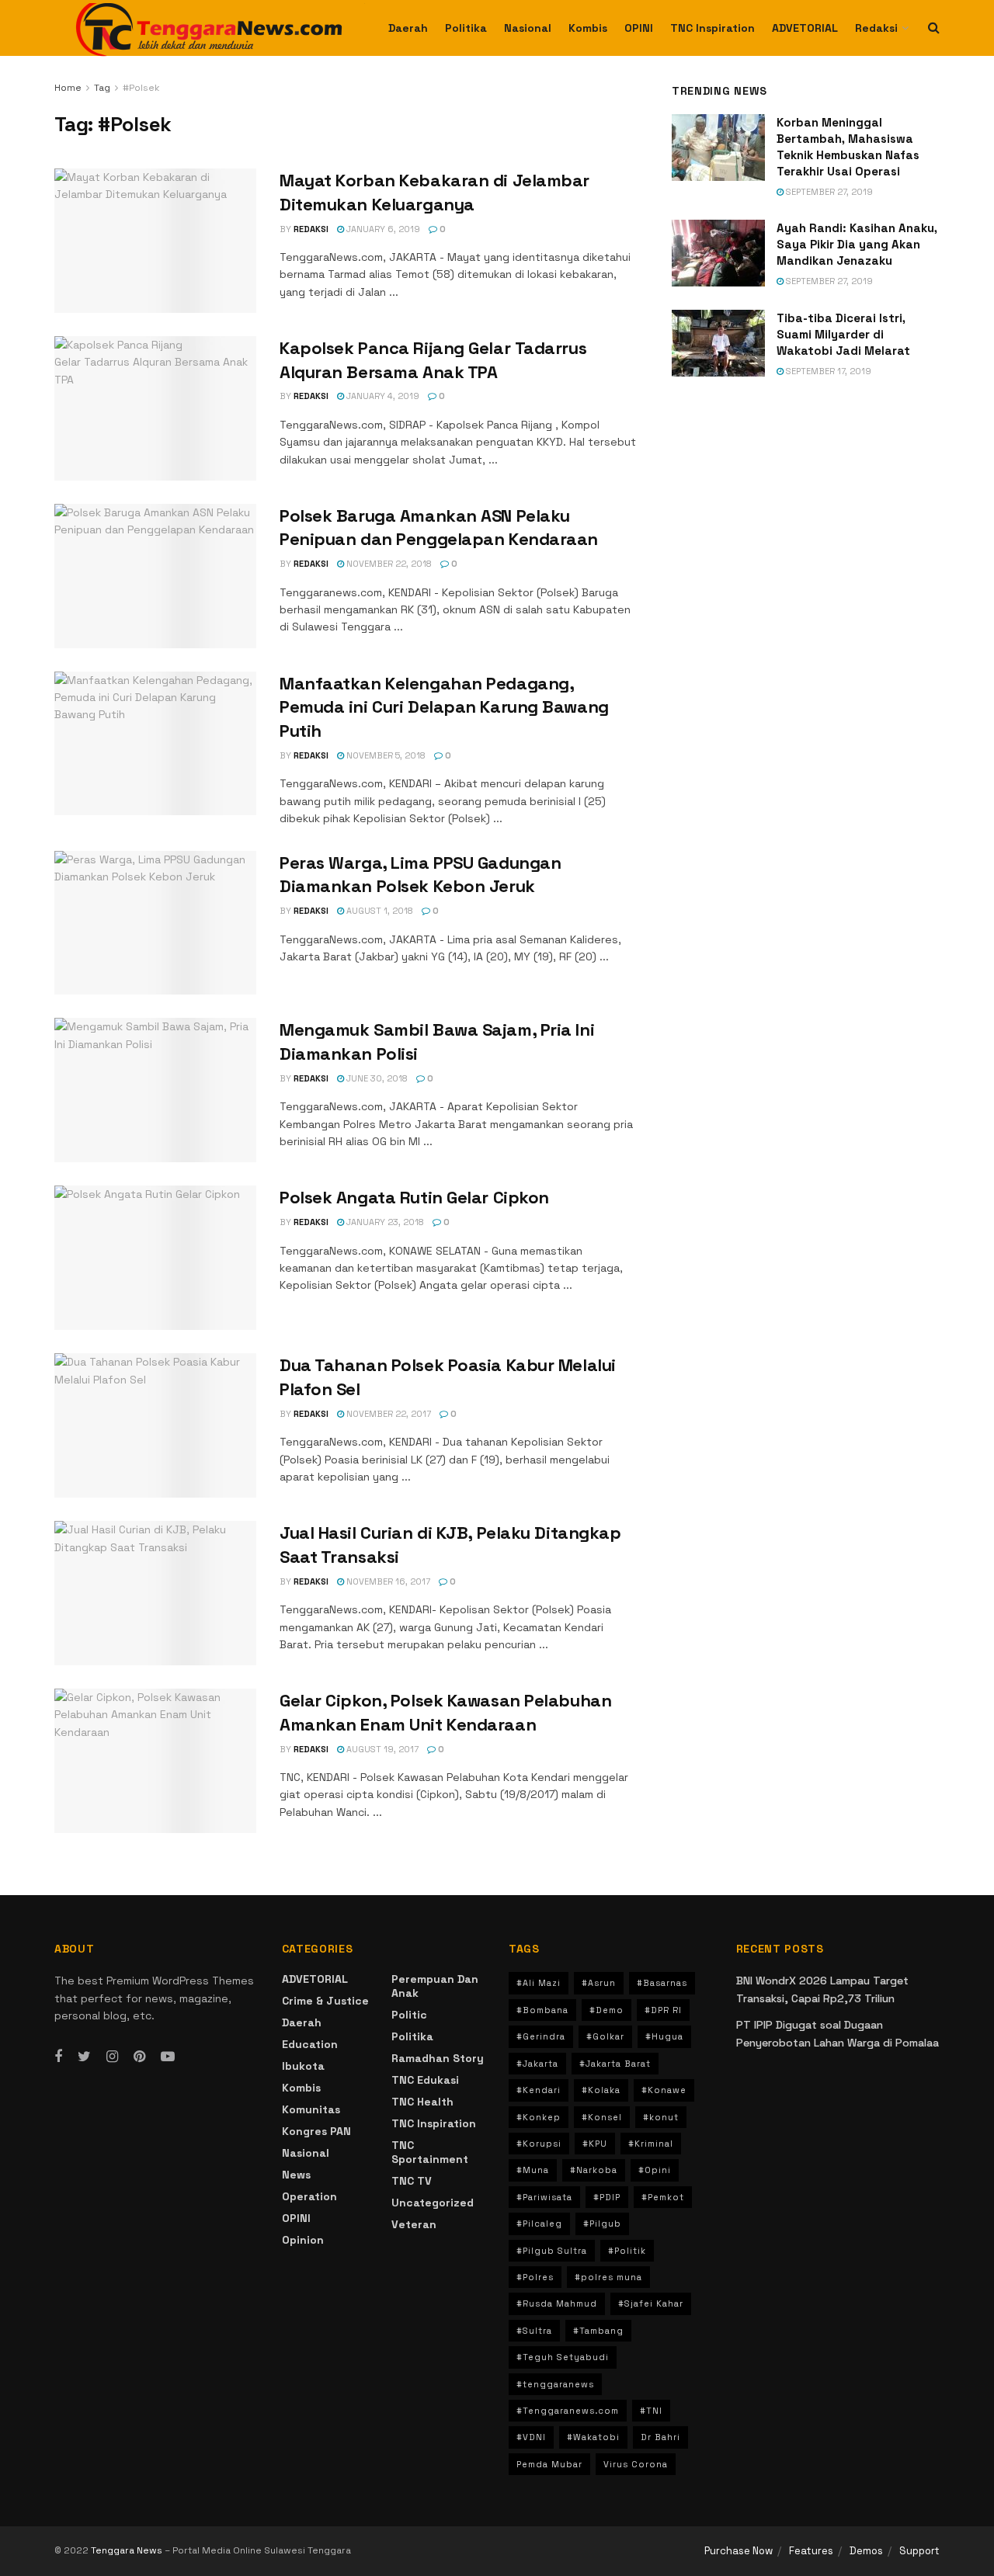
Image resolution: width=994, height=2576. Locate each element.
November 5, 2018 (385, 755)
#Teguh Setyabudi (563, 2357)
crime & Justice (325, 2001)
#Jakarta (537, 2064)
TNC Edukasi (425, 2080)
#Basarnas (662, 1983)
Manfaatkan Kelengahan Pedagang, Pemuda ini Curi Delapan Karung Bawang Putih (444, 707)
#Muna (533, 2170)
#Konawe (664, 2090)
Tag (102, 88)
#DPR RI (663, 2010)
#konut (661, 2117)
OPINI (639, 28)
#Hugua (664, 2036)
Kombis (588, 28)
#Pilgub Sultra (552, 2251)
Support (919, 2551)
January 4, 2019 (382, 396)
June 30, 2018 (376, 1078)
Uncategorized (433, 2203)
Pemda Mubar (549, 2464)
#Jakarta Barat (615, 2064)
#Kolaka (601, 2090)
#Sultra (534, 2331)
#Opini (655, 2170)
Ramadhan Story (438, 2058)
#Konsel (602, 2117)
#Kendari (539, 2090)
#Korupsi (539, 2144)
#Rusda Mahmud (557, 2303)
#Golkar (605, 2036)
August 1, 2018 (379, 911)
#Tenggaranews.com (568, 2411)
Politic (409, 2015)
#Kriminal (651, 2144)
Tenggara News (128, 2550)
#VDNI (531, 2437)
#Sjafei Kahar (651, 2303)
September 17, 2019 (827, 371)
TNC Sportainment (430, 2152)
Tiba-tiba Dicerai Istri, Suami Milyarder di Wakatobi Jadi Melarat (843, 334)
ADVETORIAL (805, 28)
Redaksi (876, 28)
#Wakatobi (593, 2437)
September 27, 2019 (828, 192)
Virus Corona (636, 2464)
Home (68, 88)
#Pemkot (663, 2197)
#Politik (627, 2251)
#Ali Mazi (539, 1983)
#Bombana (542, 2010)
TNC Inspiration (712, 28)
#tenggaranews (555, 2384)
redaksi (311, 229)
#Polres (535, 2277)
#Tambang (598, 2331)
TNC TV (412, 2181)
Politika (466, 28)
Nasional (528, 28)
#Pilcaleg (539, 2224)
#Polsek (141, 88)
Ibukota (303, 2066)
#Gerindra (541, 2036)
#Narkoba (594, 2170)
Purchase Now (739, 2551)
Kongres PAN (316, 2131)
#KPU (595, 2144)
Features (811, 2551)
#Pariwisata (544, 2197)
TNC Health (422, 2102)
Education (310, 2044)
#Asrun (599, 1983)
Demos (866, 2551)
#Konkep (539, 2117)
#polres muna (608, 2277)
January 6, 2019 (382, 229)
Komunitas (311, 2109)
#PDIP (607, 2197)
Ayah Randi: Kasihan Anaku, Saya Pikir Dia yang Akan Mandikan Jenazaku (857, 244)
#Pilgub (602, 2224)
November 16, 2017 (387, 1581)
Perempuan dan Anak (435, 1986)
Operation (309, 2196)
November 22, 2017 (388, 1414)
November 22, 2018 (388, 564)
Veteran (414, 2224)
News (296, 2175)
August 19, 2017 (381, 1749)
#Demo (606, 2010)
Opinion (303, 2240)
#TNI (651, 2411)
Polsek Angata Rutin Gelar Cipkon (414, 1197)
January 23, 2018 (384, 1222)
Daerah (408, 28)
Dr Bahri (660, 2437)
